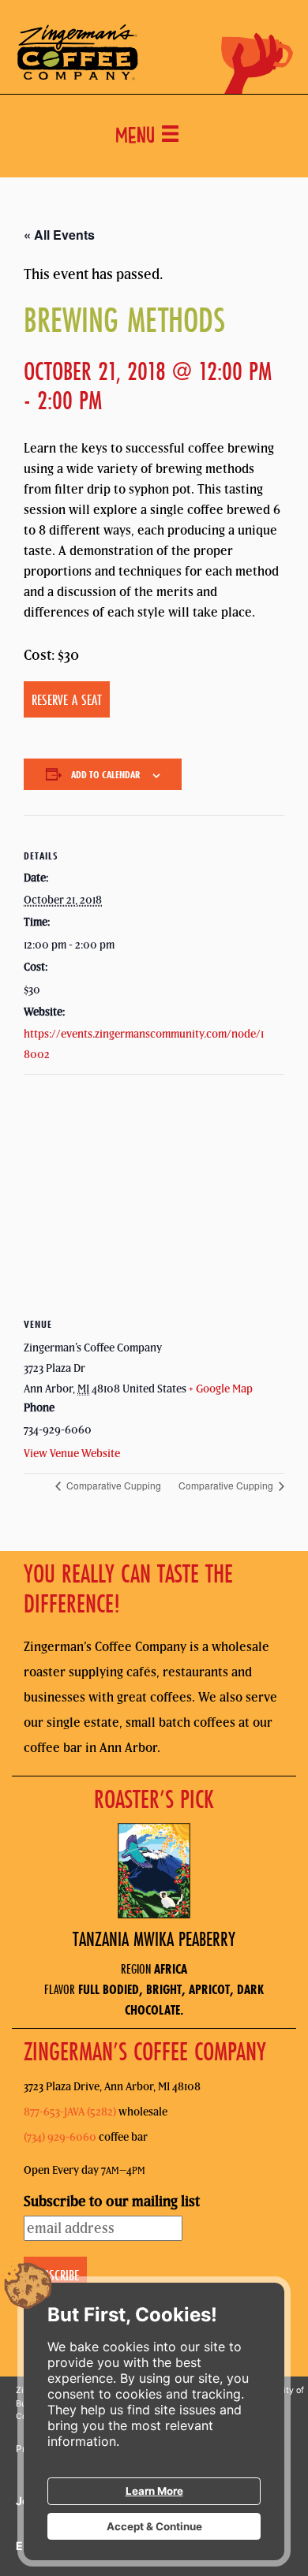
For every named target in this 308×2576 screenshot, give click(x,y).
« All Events (59, 235)
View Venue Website (72, 1453)
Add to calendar (106, 774)
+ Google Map (221, 1389)
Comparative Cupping (113, 1485)
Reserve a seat (67, 699)
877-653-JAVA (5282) (70, 2112)
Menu (138, 138)
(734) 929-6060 (60, 2137)
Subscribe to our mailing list (112, 2201)
